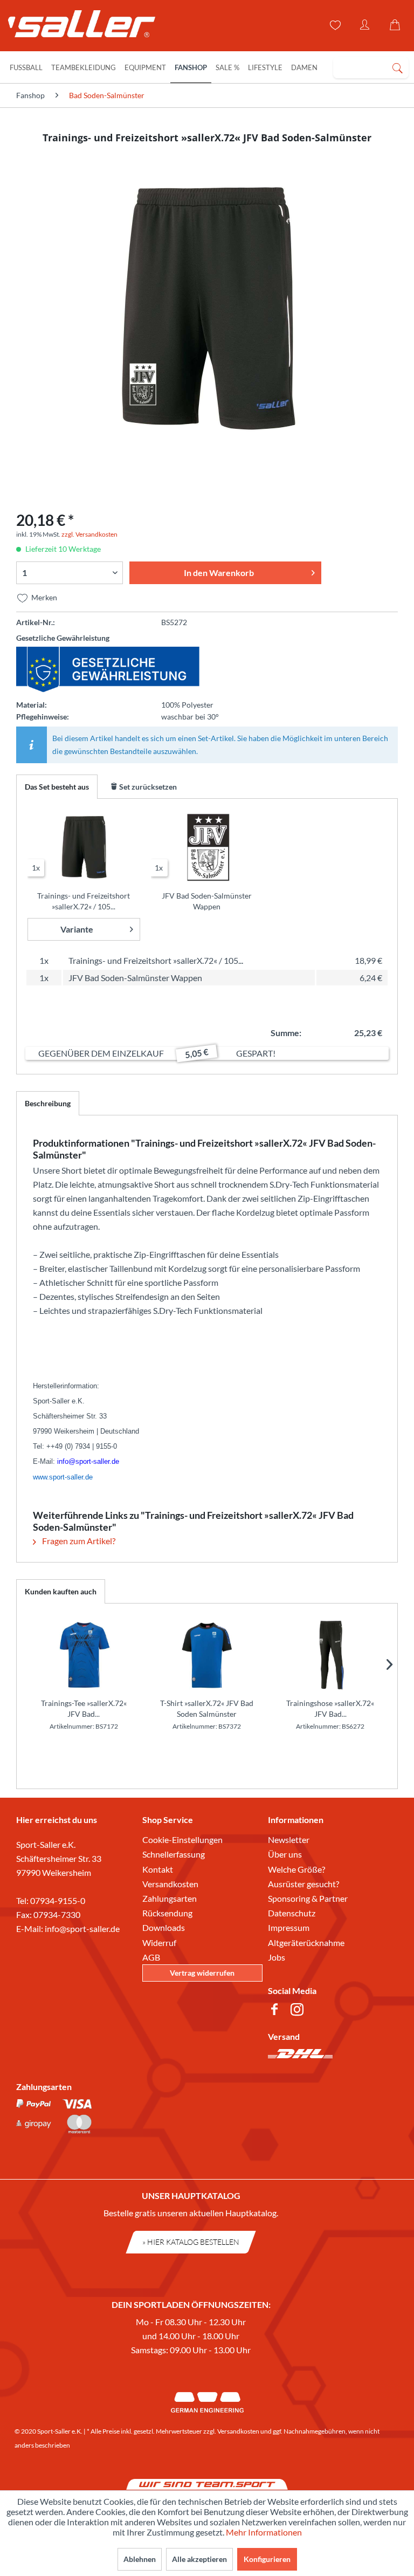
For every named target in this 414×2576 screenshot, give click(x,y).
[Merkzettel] (334, 25)
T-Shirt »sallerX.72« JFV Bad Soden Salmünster (207, 1708)
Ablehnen (140, 2559)
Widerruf (159, 1943)
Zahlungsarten (170, 1898)
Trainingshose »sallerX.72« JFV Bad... (330, 1708)
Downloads (164, 1927)
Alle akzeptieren (199, 2559)
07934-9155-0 (58, 1900)
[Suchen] (397, 67)
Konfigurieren (267, 2559)
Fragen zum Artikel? (78, 1541)
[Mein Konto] (365, 25)
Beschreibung (48, 1103)
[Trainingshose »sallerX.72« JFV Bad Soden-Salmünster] (330, 1655)
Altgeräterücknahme (306, 1943)
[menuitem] (371, 67)
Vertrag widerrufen (202, 1973)
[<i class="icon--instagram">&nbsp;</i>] (299, 2011)
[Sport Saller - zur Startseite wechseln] (77, 27)
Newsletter (289, 1839)
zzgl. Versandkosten (89, 534)
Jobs (277, 1957)
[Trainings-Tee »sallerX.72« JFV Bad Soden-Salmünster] (84, 1655)
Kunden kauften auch (61, 1591)
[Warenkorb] (397, 25)
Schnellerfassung (174, 1854)
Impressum (289, 1927)
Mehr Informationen (264, 2532)
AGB (151, 1957)
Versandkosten (170, 1884)
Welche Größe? (296, 1869)
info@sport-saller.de (82, 1928)
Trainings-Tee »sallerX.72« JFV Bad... (84, 1708)
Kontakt (158, 1869)
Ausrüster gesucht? (303, 1884)
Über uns (285, 1854)
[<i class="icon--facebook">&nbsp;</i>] (277, 2011)
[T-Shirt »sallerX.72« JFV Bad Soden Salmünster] (207, 1655)
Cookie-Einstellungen (182, 1839)
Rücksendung (167, 1913)
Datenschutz (292, 1913)
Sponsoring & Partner (308, 1898)
